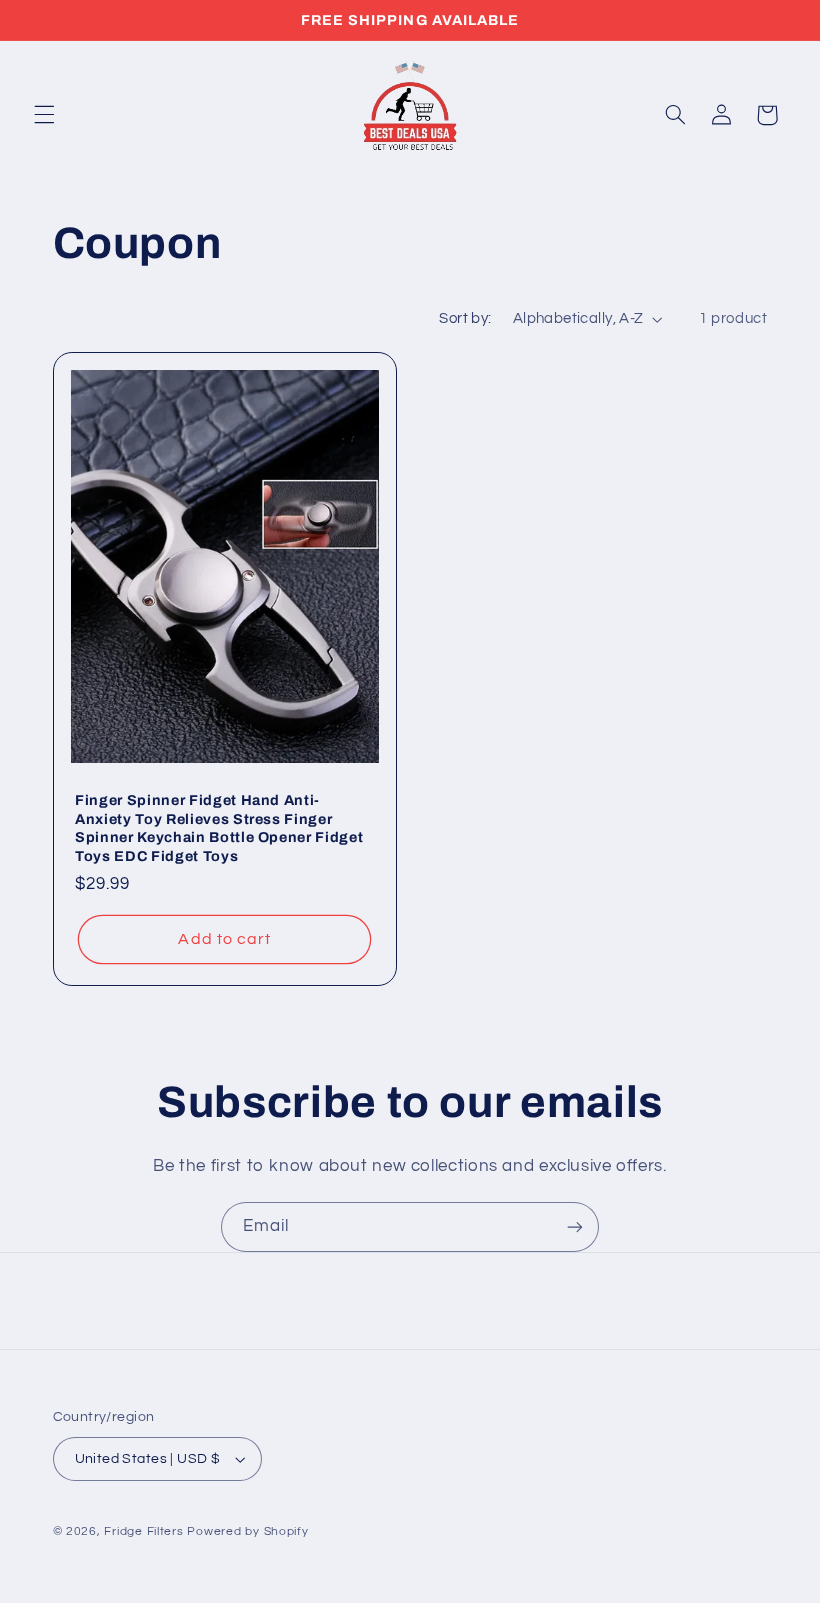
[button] (44, 115)
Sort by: (465, 318)
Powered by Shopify (247, 1531)
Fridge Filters (143, 1531)
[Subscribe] (575, 1226)
